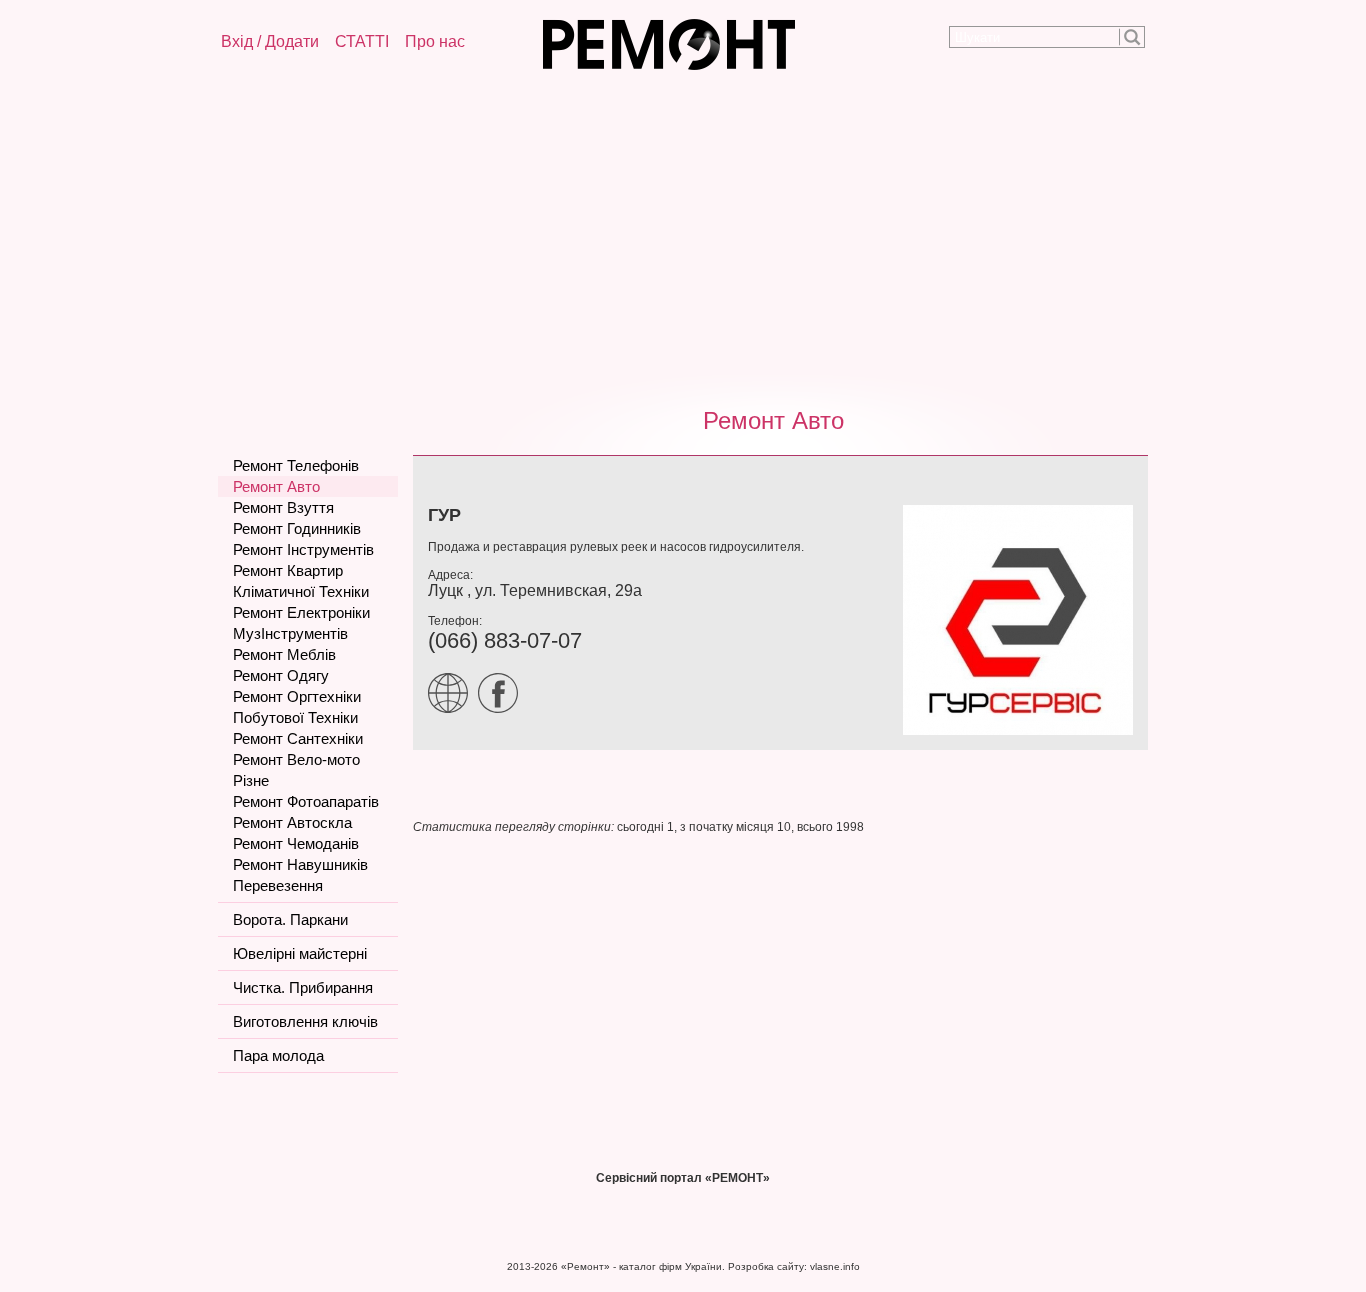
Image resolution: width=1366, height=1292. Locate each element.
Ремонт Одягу (281, 675)
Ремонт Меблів (284, 654)
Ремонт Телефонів (296, 465)
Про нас (435, 41)
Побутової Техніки (295, 717)
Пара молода (278, 1055)
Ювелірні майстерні (300, 953)
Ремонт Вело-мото (296, 759)
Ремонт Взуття (283, 507)
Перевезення (278, 885)
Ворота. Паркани (290, 919)
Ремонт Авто (773, 420)
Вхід (237, 41)
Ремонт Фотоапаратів (306, 801)
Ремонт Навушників (300, 864)
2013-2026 (532, 1266)
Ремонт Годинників (297, 528)
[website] (453, 709)
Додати (292, 41)
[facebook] (503, 709)
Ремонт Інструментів (303, 549)
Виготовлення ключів (305, 1021)
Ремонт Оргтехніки (297, 696)
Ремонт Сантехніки (298, 738)
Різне (251, 780)
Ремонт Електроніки (301, 612)
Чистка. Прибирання (303, 987)
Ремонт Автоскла (292, 822)
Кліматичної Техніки (301, 591)
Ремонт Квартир (288, 570)
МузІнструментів (290, 633)
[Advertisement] (683, 235)
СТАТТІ (362, 41)
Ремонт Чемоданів (296, 843)
